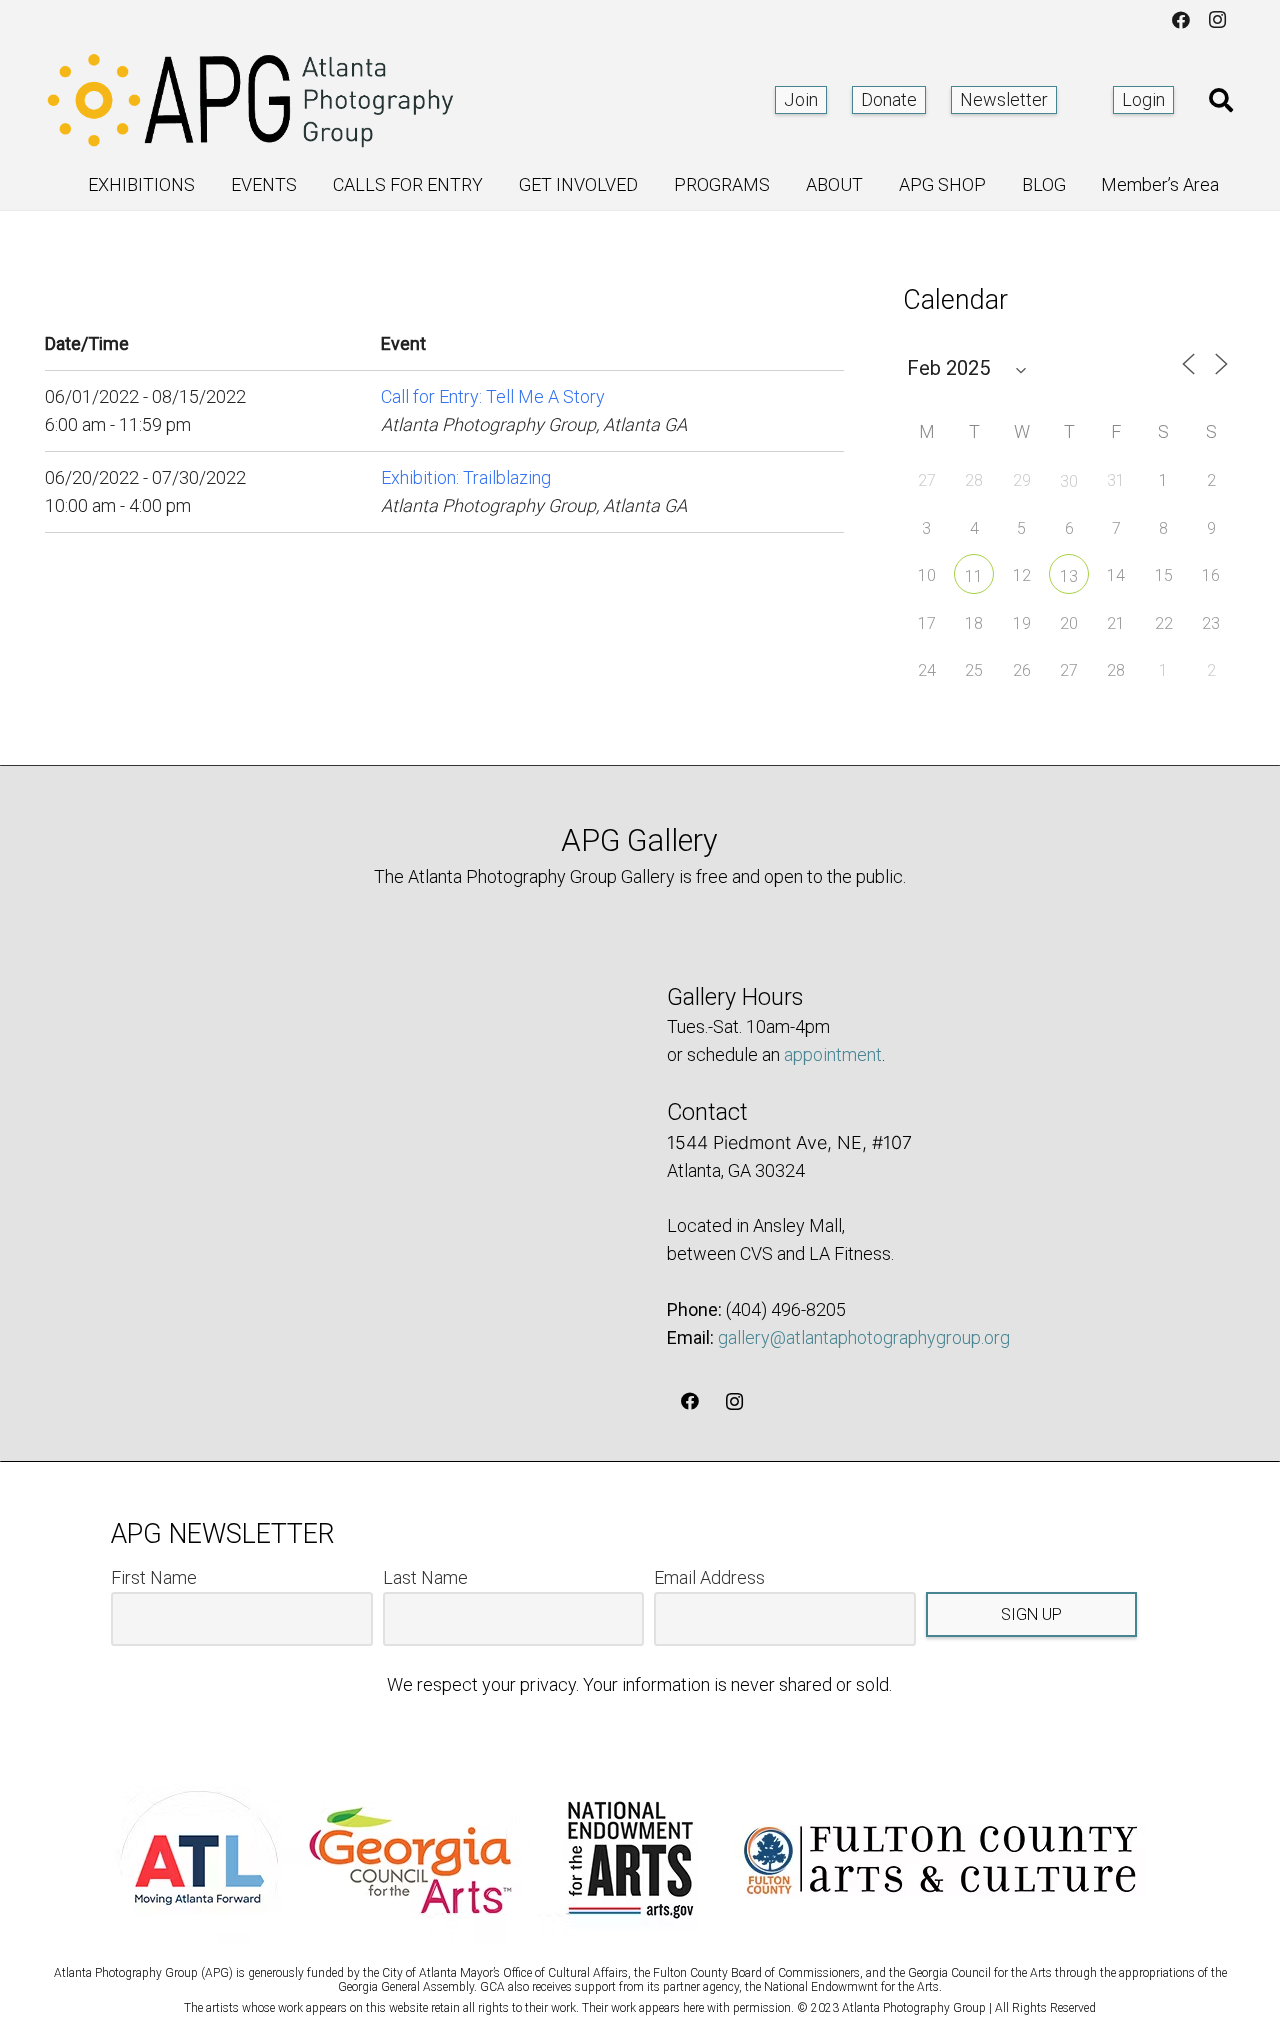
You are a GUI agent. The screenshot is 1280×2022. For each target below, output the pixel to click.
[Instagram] (1217, 20)
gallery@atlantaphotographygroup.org (864, 1337)
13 (1069, 576)
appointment (833, 1054)
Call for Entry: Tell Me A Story (493, 396)
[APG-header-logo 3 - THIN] (251, 100)
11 (974, 576)
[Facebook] (1181, 20)
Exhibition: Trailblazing (466, 477)
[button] (1220, 100)
